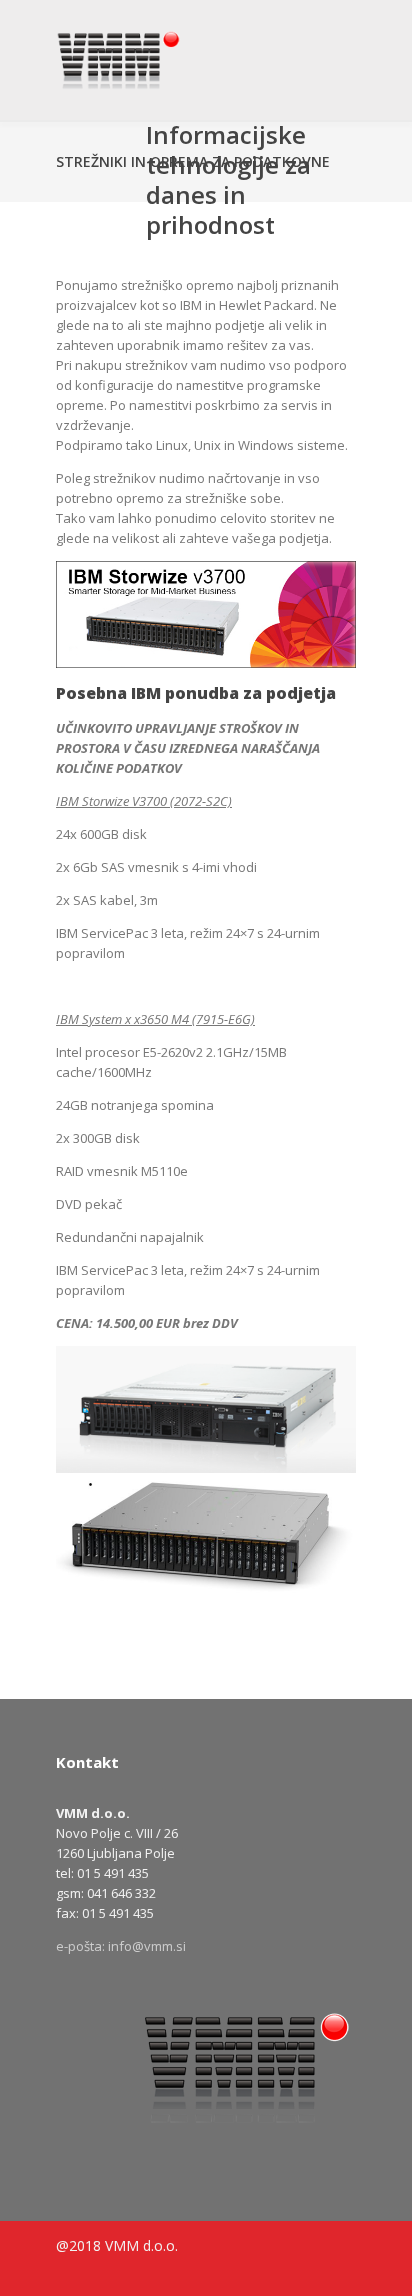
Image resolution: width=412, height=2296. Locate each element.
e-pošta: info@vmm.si (121, 1946)
